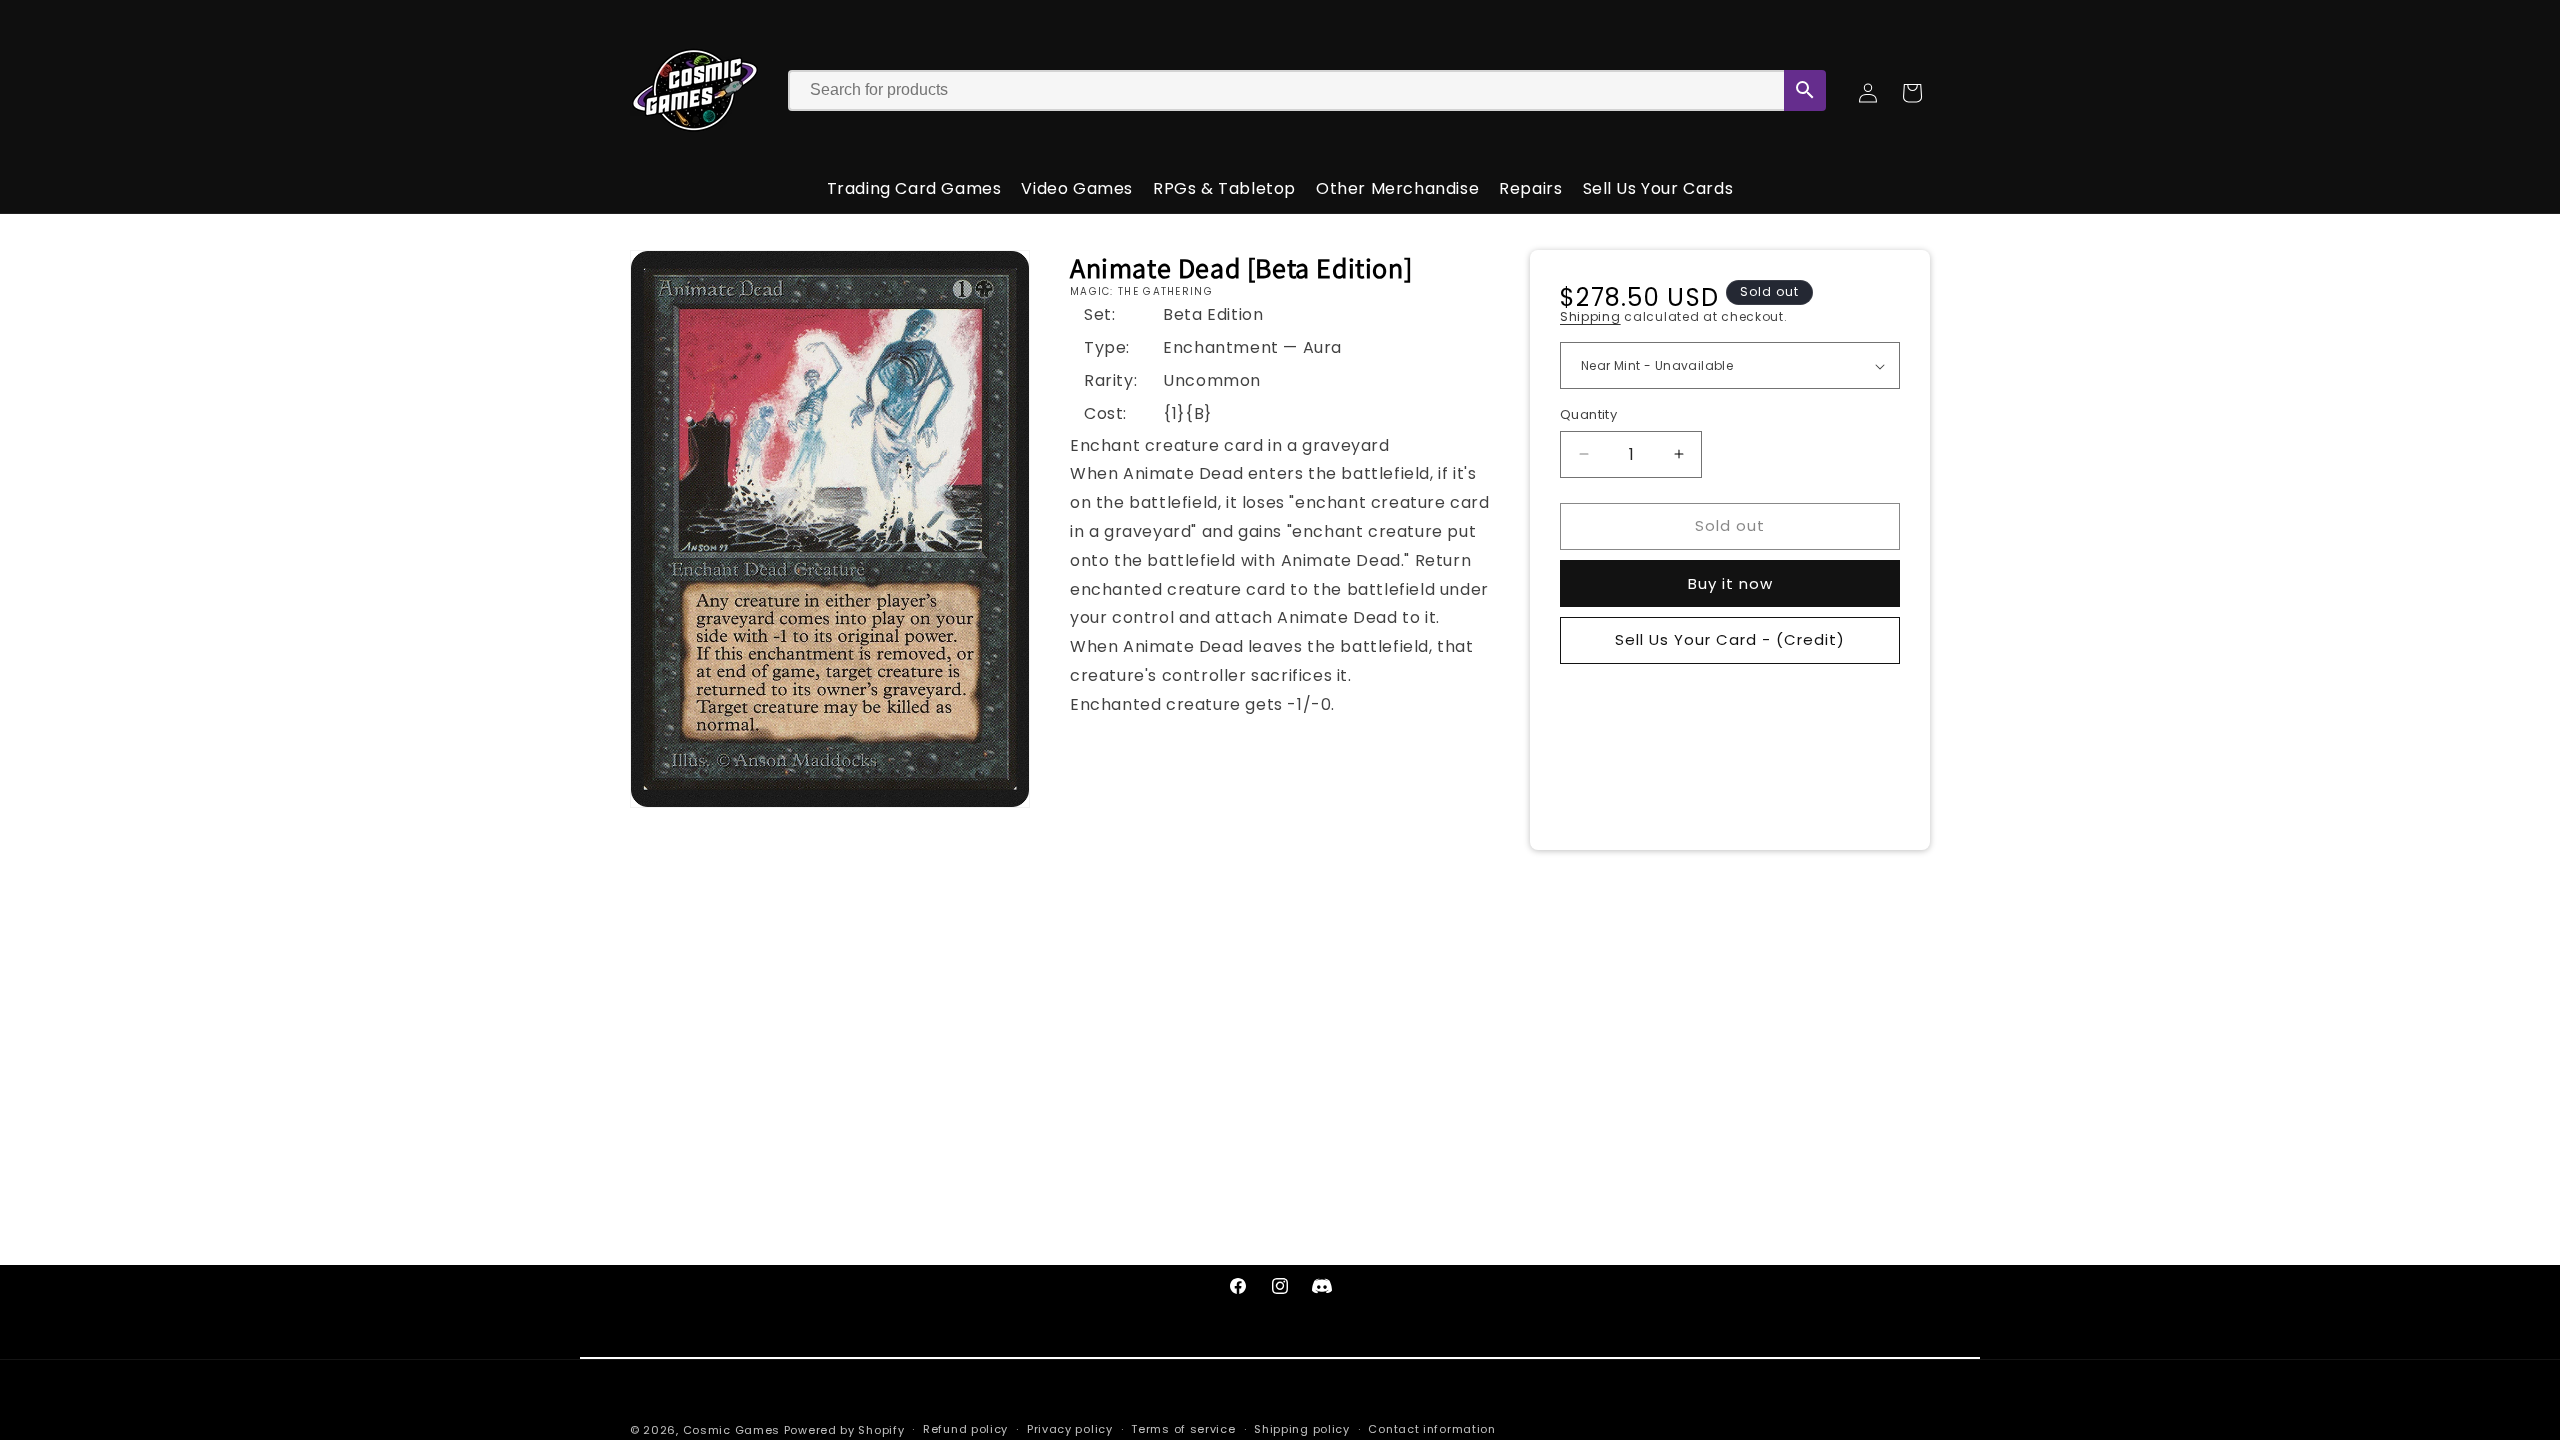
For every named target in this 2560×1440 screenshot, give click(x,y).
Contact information (1431, 1429)
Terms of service (1183, 1429)
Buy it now (1730, 583)
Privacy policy (1070, 1429)
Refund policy (965, 1429)
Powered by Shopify (844, 1430)
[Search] (1805, 90)
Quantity (1588, 414)
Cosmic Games (731, 1430)
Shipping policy (1302, 1429)
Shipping (1590, 316)
